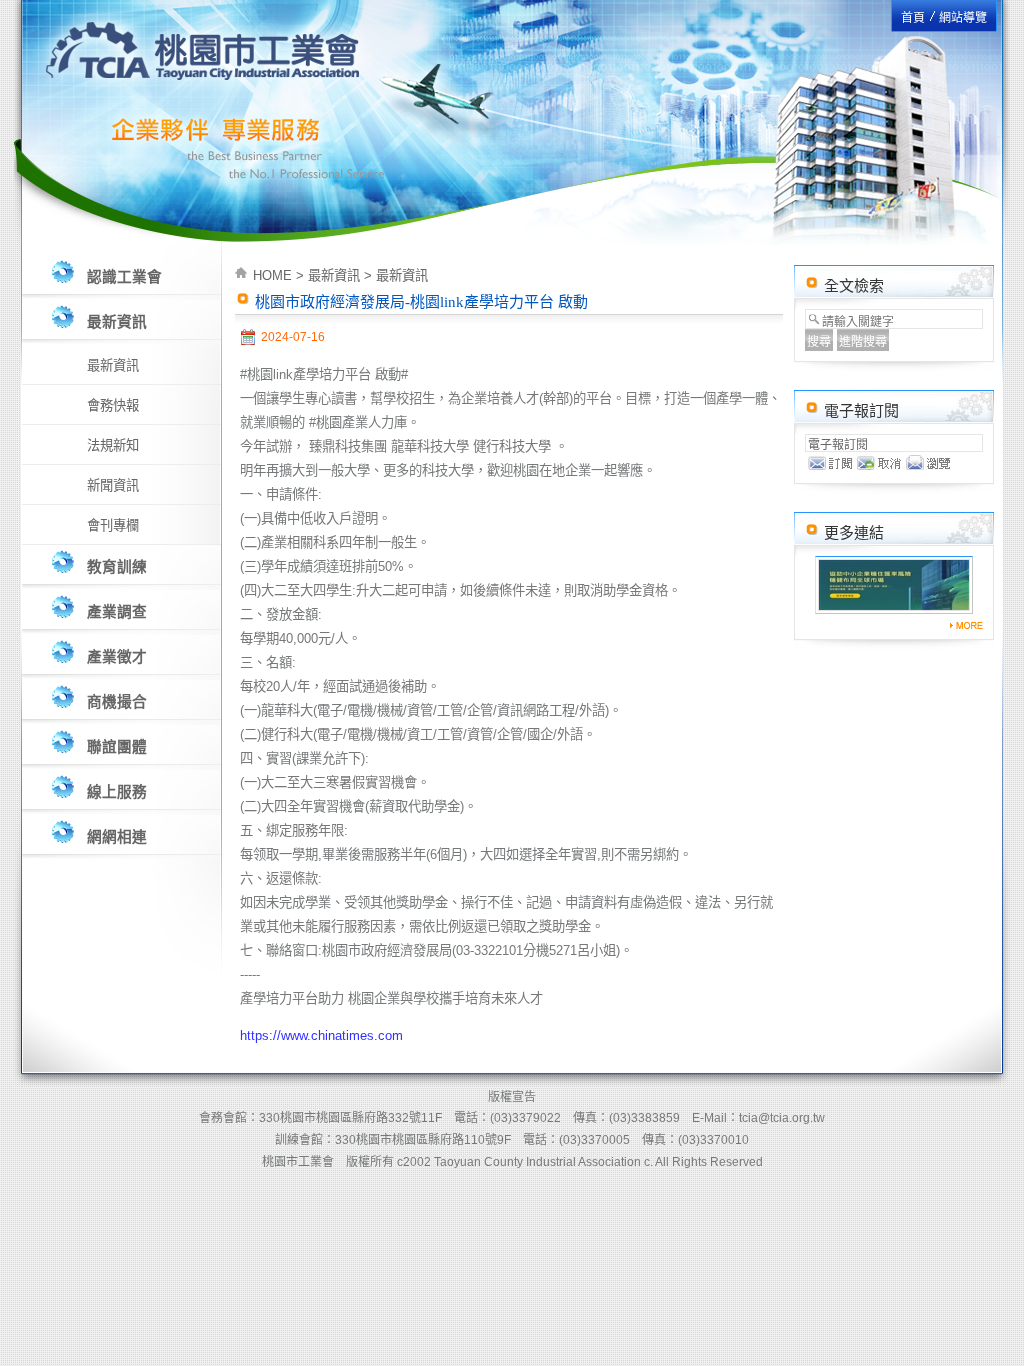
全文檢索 (854, 286)
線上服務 (117, 792)
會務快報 (113, 405)
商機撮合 (117, 702)
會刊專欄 (113, 525)
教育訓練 (117, 567)
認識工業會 (124, 277)
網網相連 (117, 837)
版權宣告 (512, 1097)
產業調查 (117, 612)
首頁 (913, 18)
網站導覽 (963, 18)
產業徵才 (117, 657)
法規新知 (113, 445)
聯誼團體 (117, 747)
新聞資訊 (113, 485)
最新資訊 (117, 322)
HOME (272, 275)
